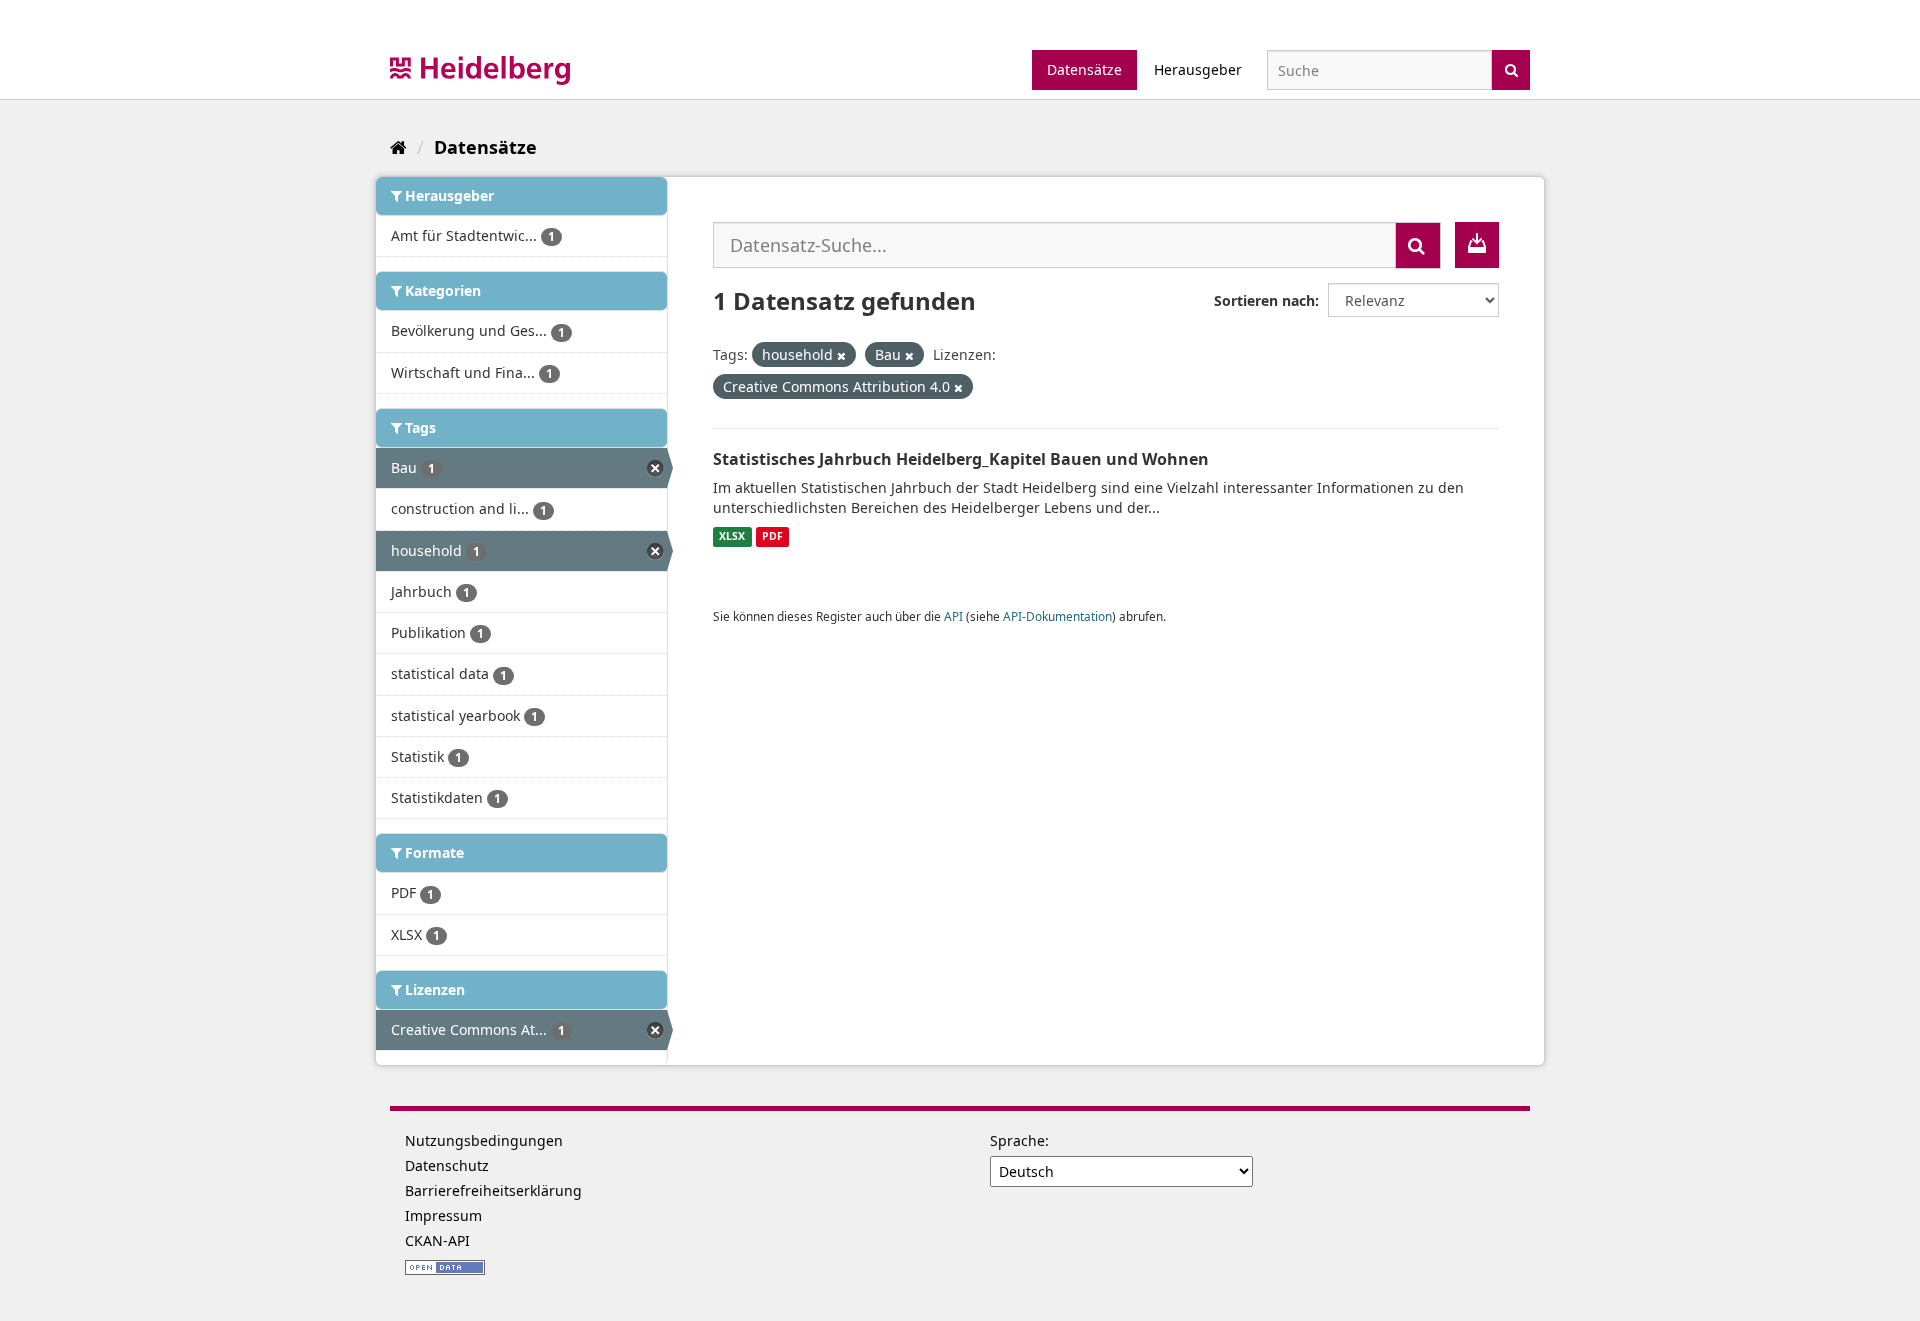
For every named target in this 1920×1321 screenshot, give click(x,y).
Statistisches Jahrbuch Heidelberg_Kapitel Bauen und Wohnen (961, 459)
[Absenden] (1511, 68)
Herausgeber (1198, 69)
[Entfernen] (841, 355)
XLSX (732, 537)
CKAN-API (437, 1240)
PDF (772, 537)
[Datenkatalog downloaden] (1477, 245)
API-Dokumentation (1057, 616)
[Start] (398, 147)
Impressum (443, 1215)
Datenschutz (447, 1165)
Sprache (1017, 1140)
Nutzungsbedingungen (484, 1140)
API (953, 616)
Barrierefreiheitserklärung (493, 1190)
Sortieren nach (1264, 300)
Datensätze (1084, 69)
